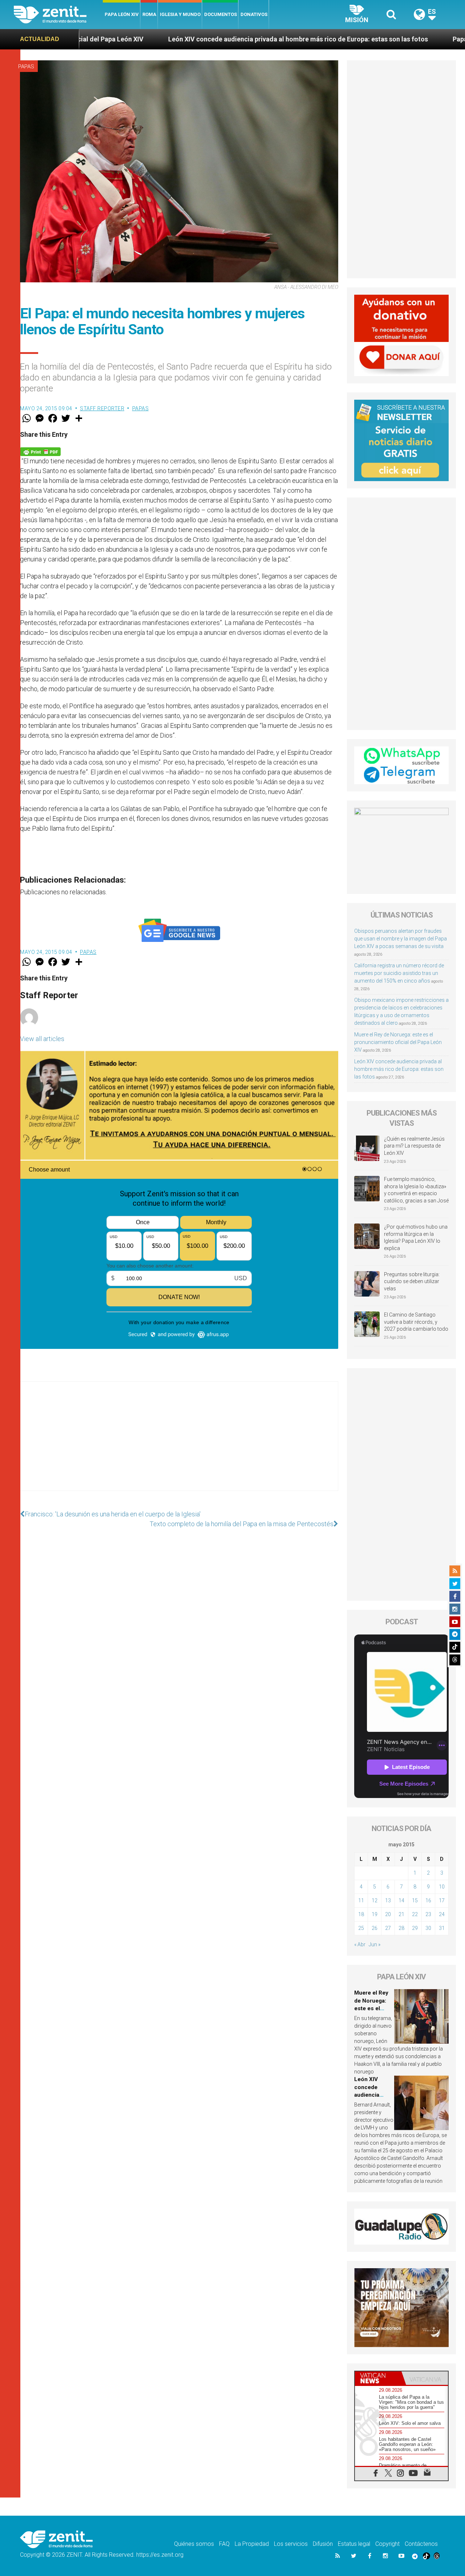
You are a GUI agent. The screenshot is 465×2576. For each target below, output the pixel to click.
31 (442, 1928)
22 (415, 1914)
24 (442, 1914)
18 (361, 1914)
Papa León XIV (122, 14)
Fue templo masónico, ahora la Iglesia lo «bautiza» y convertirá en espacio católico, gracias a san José (416, 1190)
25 (361, 1928)
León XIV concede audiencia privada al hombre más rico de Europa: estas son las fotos (180, 39)
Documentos (221, 14)
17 (442, 1900)
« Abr (360, 1944)
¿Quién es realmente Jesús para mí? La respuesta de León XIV (414, 1146)
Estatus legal (354, 2544)
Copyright (387, 2544)
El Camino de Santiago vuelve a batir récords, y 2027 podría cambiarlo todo (416, 1322)
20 (388, 1914)
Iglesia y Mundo (180, 14)
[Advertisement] (179, 1443)
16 (428, 1900)
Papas (26, 66)
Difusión (323, 2544)
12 (375, 1900)
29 (415, 1928)
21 (401, 1914)
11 (361, 1900)
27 (388, 1928)
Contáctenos (421, 2544)
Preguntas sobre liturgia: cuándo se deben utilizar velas (412, 1281)
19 (375, 1914)
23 (428, 1914)
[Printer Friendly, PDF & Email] (40, 451)
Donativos (254, 14)
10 (442, 1887)
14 (401, 1900)
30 (428, 1928)
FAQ (224, 2544)
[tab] (378, 2378)
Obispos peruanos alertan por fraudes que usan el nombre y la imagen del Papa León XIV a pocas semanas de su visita (401, 939)
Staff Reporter (102, 408)
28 (401, 1928)
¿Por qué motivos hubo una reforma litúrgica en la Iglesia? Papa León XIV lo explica (416, 1237)
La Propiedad (252, 2544)
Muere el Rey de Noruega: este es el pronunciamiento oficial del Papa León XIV (398, 1042)
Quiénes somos (194, 2544)
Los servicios (291, 2544)
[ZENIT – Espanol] (58, 15)
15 (415, 1900)
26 (375, 1928)
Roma (149, 14)
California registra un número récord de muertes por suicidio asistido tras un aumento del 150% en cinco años (399, 973)
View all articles (42, 1039)
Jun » (375, 1944)
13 (388, 1900)
